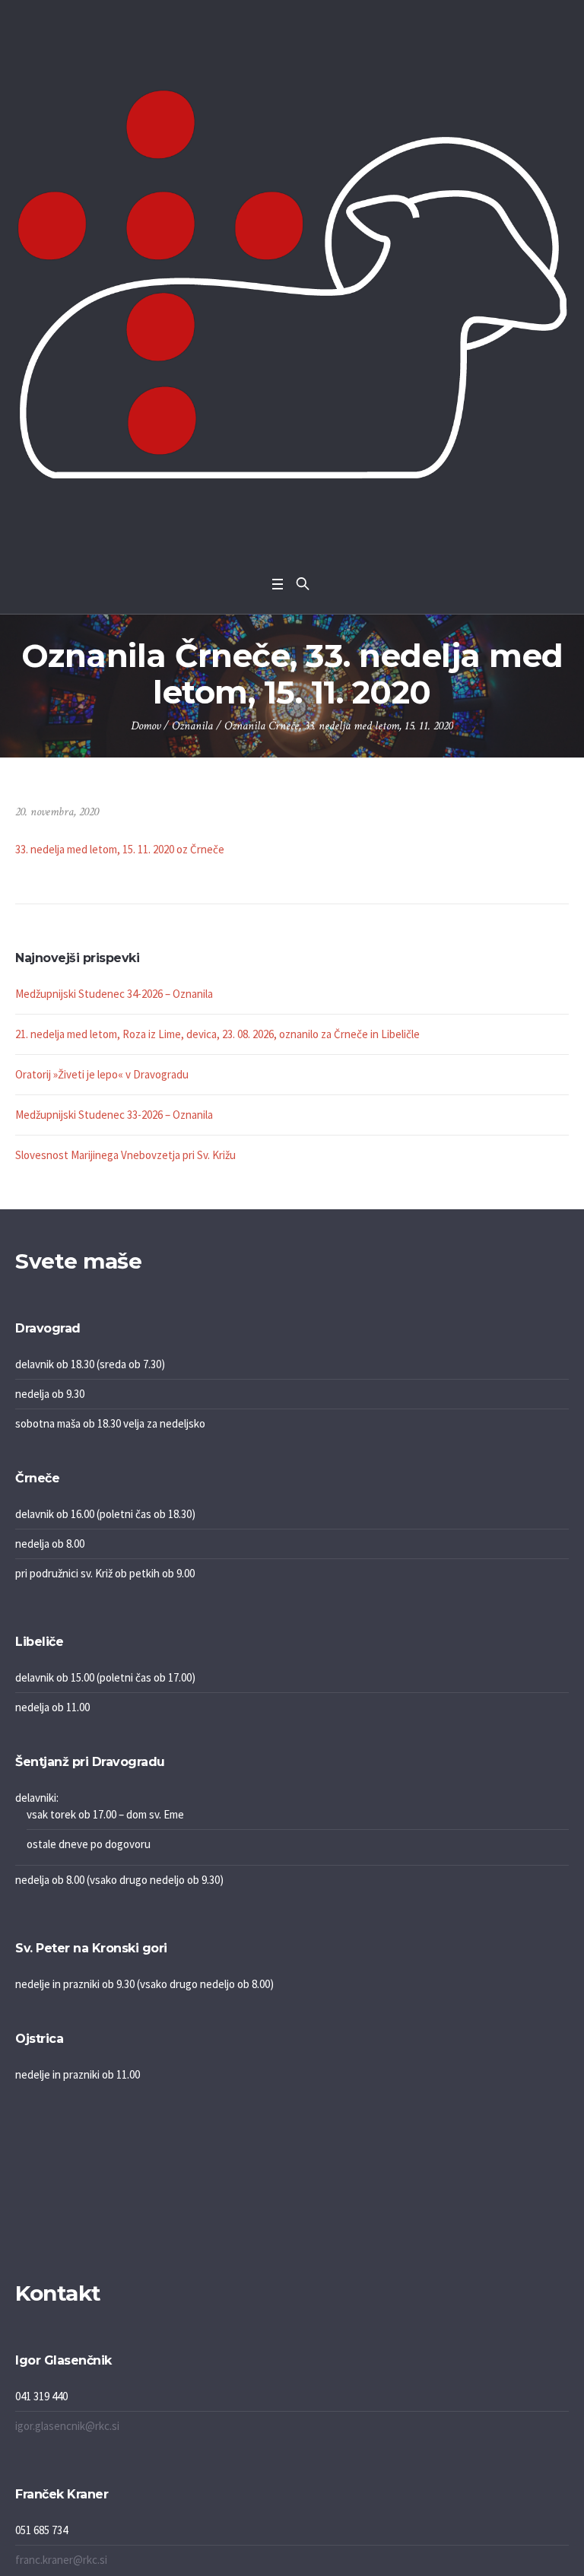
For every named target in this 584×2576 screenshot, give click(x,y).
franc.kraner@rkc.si (61, 2560)
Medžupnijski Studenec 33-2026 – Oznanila (114, 1115)
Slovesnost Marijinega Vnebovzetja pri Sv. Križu (125, 1155)
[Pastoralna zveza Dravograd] (292, 284)
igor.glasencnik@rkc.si (67, 2426)
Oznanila (192, 726)
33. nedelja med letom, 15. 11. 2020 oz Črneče (120, 849)
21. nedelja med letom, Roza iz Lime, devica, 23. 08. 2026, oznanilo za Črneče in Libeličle (217, 1034)
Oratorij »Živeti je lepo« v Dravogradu (102, 1074)
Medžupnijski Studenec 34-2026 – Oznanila (114, 994)
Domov (146, 726)
